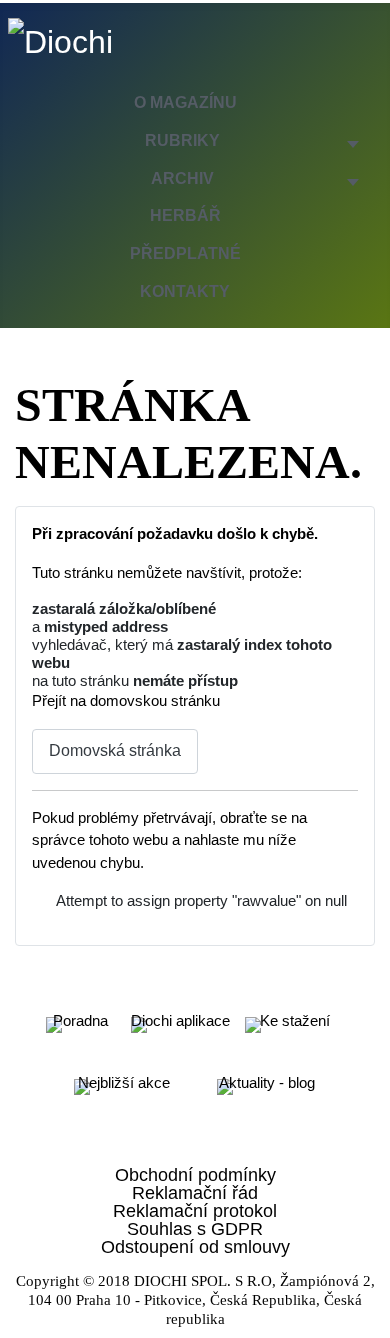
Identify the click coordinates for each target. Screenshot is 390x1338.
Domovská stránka (115, 750)
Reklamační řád (195, 1193)
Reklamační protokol (195, 1211)
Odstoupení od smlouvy (195, 1247)
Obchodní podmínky (195, 1175)
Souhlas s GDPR (195, 1229)
